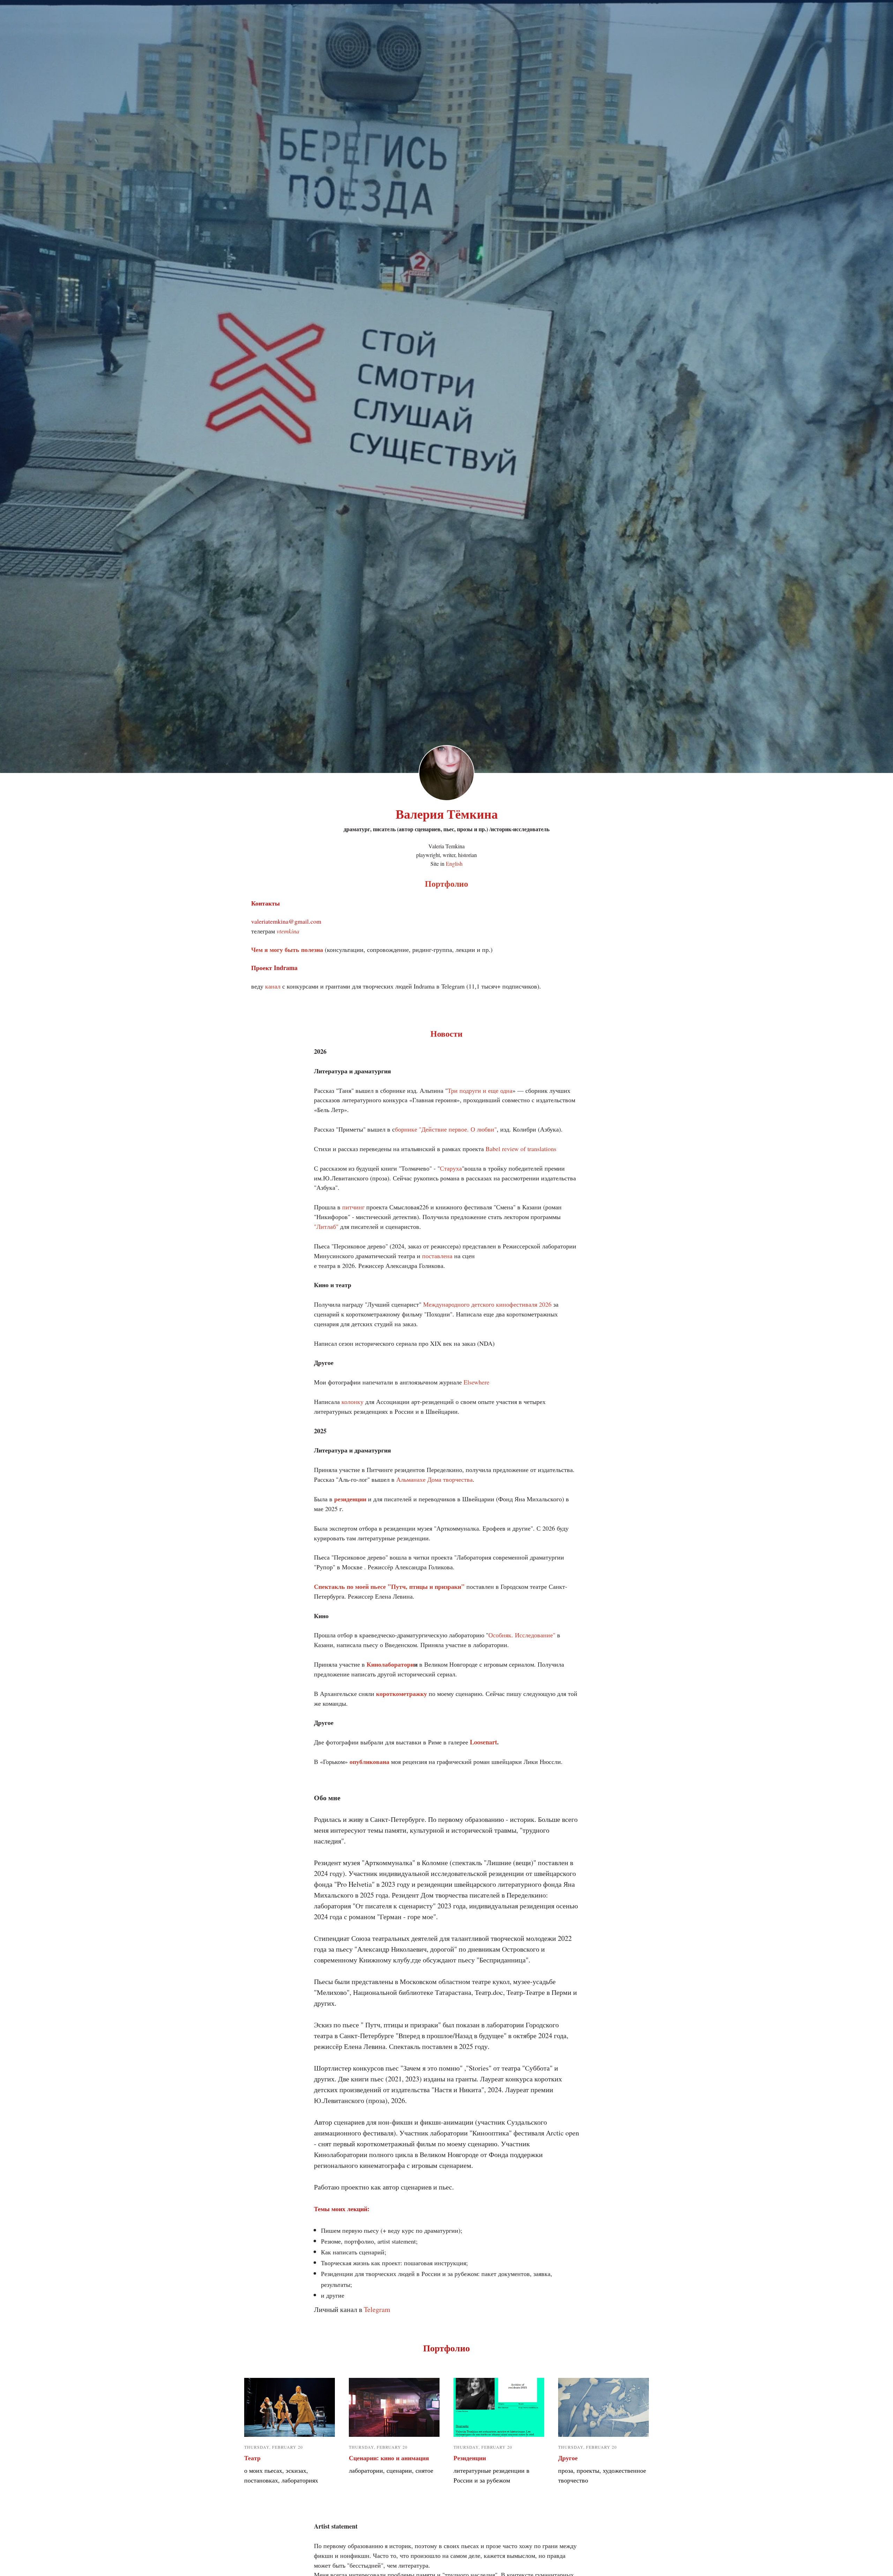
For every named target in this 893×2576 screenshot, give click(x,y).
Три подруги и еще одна (480, 1090)
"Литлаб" (326, 1226)
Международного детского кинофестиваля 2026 (487, 1304)
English (454, 863)
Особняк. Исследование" (522, 1635)
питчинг (353, 1207)
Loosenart (483, 1742)
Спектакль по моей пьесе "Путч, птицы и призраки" (389, 1586)
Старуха (451, 1168)
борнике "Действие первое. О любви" (446, 1129)
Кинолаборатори (390, 1664)
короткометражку (402, 1693)
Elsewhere (476, 1382)
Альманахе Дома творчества (434, 1479)
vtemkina (287, 931)
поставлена (437, 1256)
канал (274, 986)
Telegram (377, 2309)
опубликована (369, 1762)
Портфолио (446, 883)
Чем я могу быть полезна (287, 949)
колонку (352, 1402)
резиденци (348, 1499)
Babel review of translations (521, 1149)
